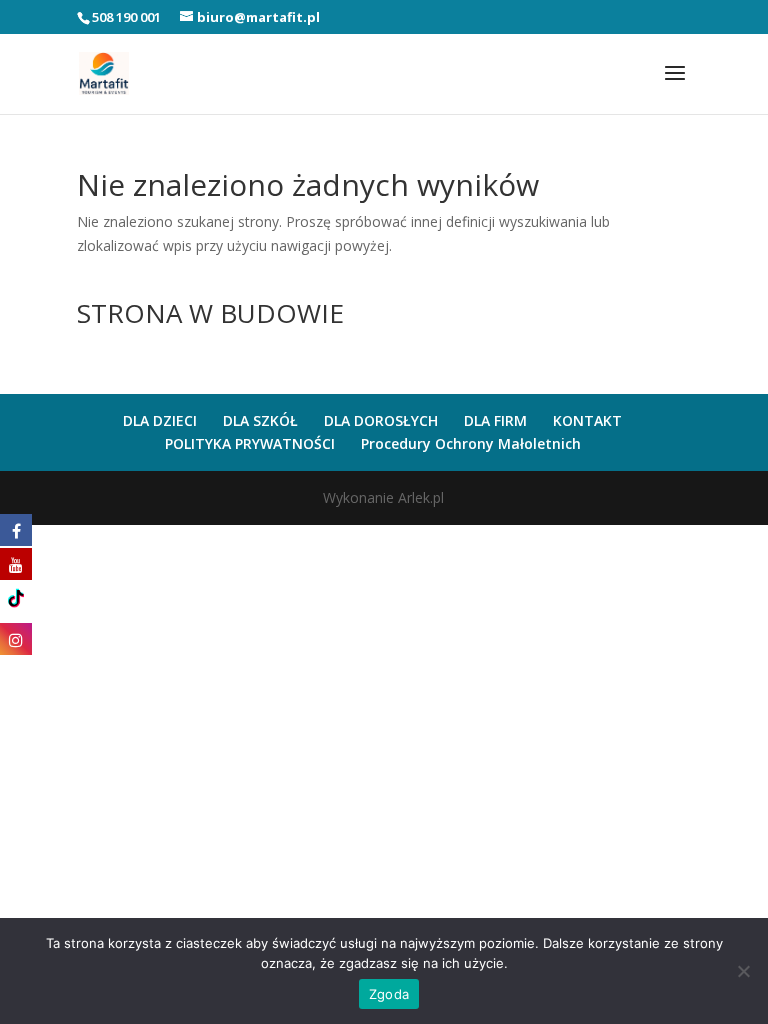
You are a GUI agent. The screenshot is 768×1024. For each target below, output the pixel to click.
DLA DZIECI (160, 420)
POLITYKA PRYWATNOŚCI (250, 443)
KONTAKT (587, 420)
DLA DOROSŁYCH (381, 420)
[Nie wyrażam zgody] (743, 971)
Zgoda (389, 994)
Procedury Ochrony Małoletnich (471, 443)
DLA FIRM (495, 420)
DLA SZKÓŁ (260, 420)
